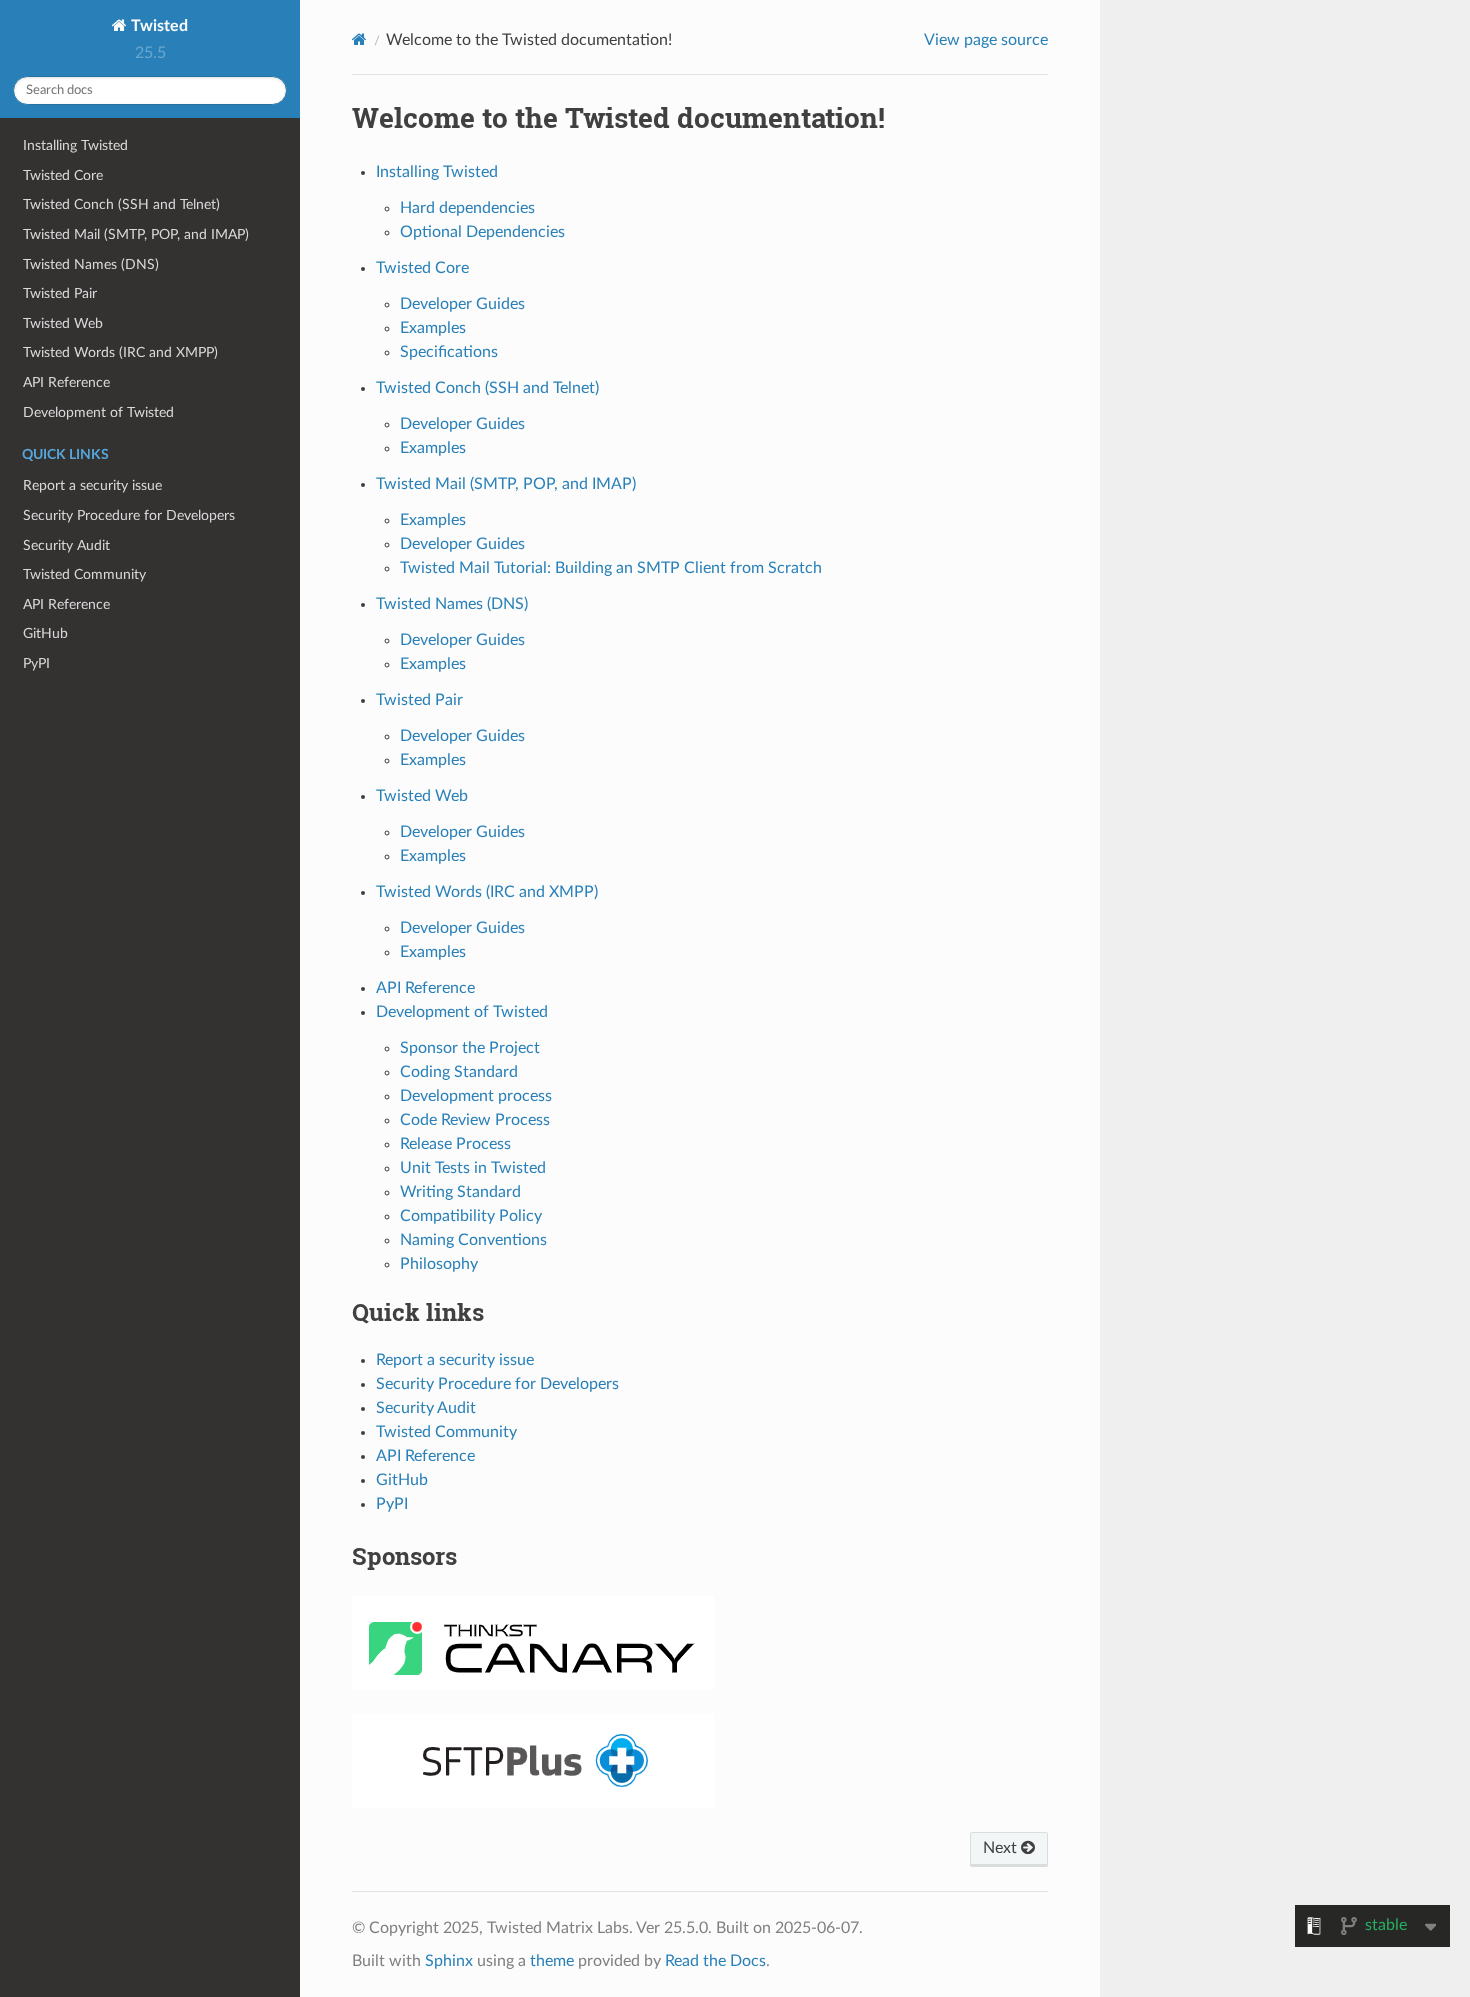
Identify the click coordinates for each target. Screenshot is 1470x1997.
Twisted (157, 26)
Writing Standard (460, 1192)
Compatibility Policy (471, 1216)
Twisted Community (84, 574)
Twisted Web (63, 323)
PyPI (36, 663)
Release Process (455, 1144)
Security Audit (66, 545)
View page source (986, 40)
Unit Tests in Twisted (473, 1168)
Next (1002, 1848)
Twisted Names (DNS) (91, 264)
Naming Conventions (473, 1240)
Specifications (449, 352)
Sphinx (449, 1961)
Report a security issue (92, 485)
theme (552, 1961)
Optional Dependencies (482, 232)
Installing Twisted (75, 145)
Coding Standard (459, 1072)
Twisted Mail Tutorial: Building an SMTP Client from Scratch (611, 568)
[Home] (359, 39)
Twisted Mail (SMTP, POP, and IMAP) (136, 234)
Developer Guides (462, 304)
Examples (433, 328)
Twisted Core (63, 175)
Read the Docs (715, 1961)
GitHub (45, 633)
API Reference (66, 382)
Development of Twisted (98, 412)
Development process (476, 1096)
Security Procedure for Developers (129, 515)
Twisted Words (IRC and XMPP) (120, 352)
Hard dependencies (467, 208)
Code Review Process (475, 1120)
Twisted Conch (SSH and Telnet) (121, 204)
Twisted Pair (60, 293)
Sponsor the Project (470, 1048)
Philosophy (439, 1264)
